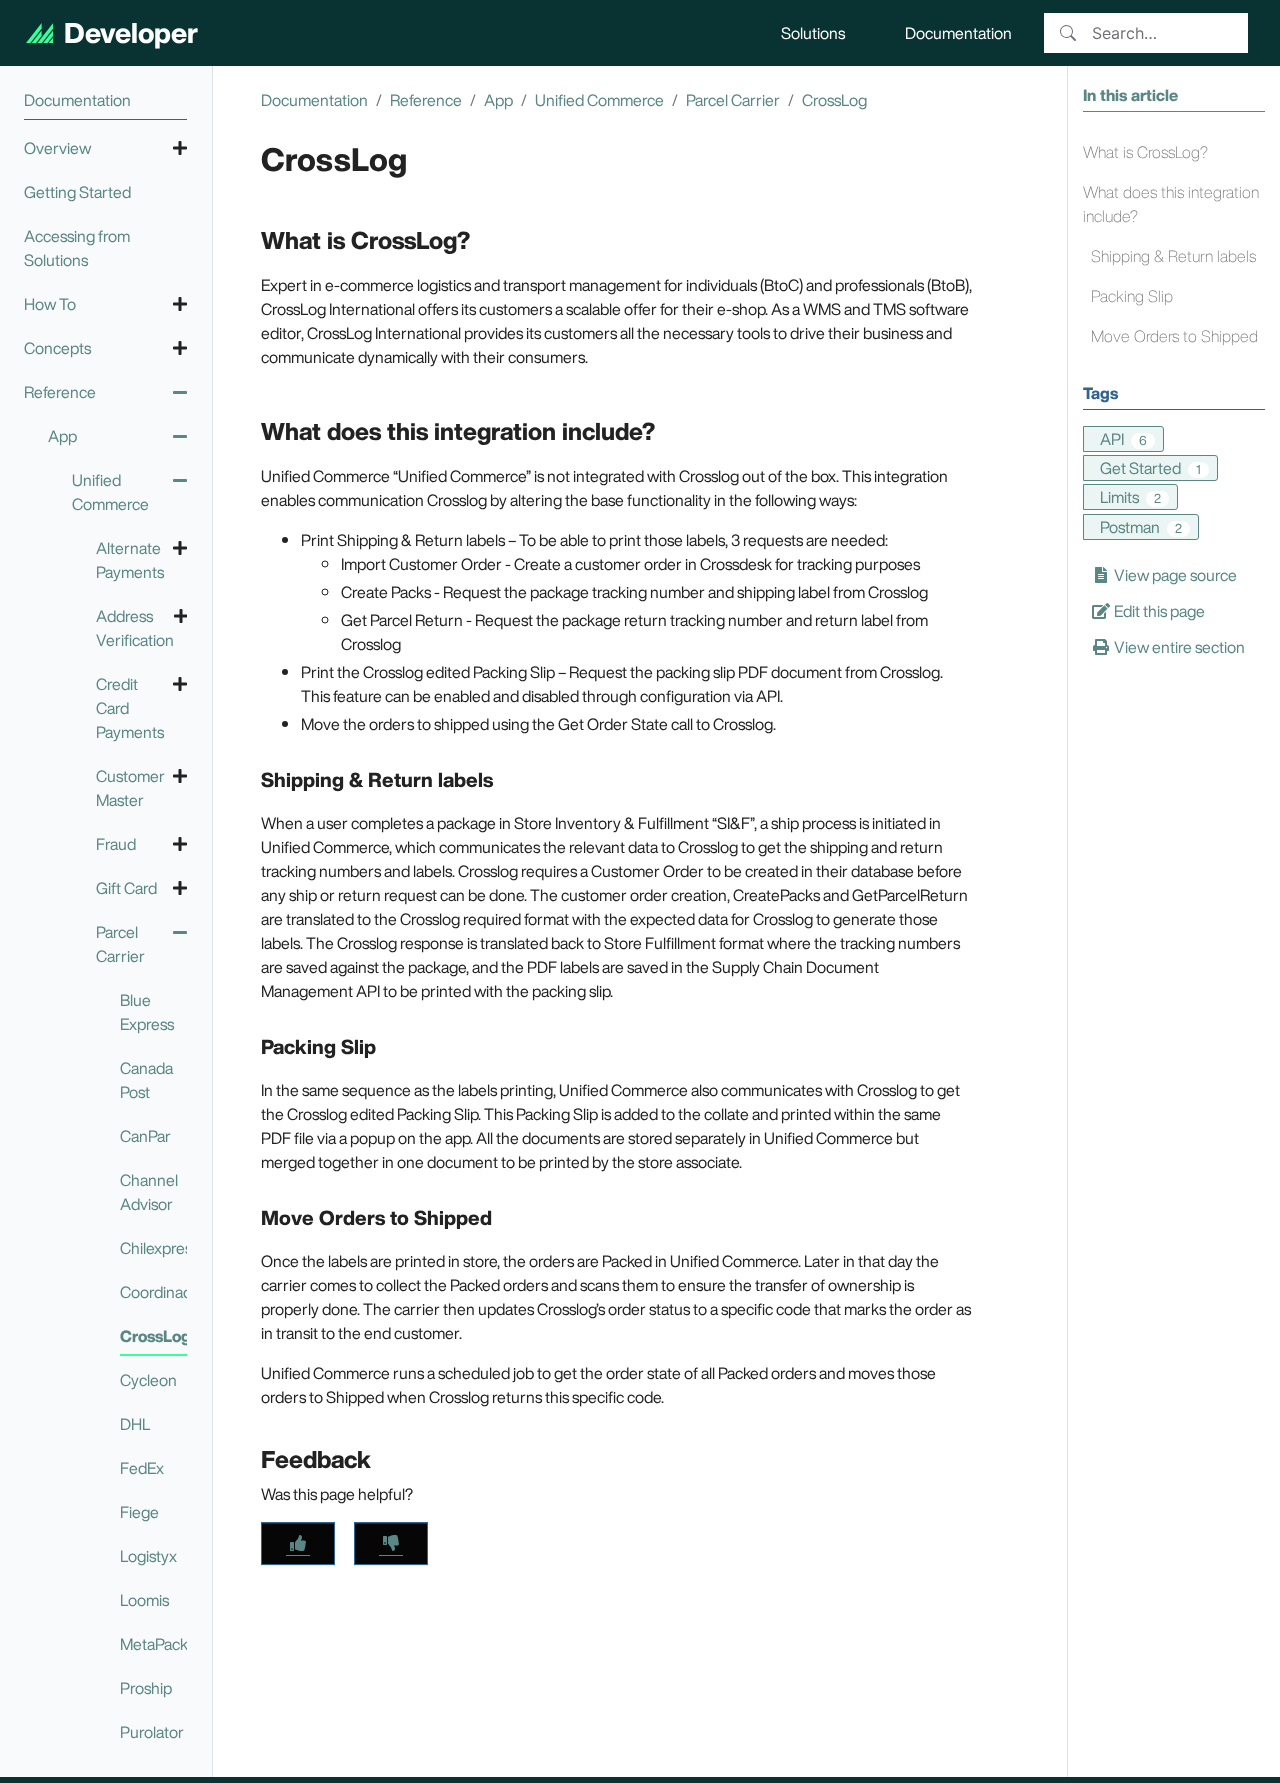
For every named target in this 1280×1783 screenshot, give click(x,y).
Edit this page (1158, 611)
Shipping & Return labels (1173, 256)
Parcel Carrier (733, 100)
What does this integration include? (1171, 204)
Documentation (314, 100)
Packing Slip (1132, 296)
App (498, 100)
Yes (298, 1543)
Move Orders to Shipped (1174, 336)
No (391, 1543)
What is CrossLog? (1145, 152)
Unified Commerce (599, 100)
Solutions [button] (813, 33)
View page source (1174, 575)
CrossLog (834, 100)
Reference (426, 100)
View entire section (1178, 647)
